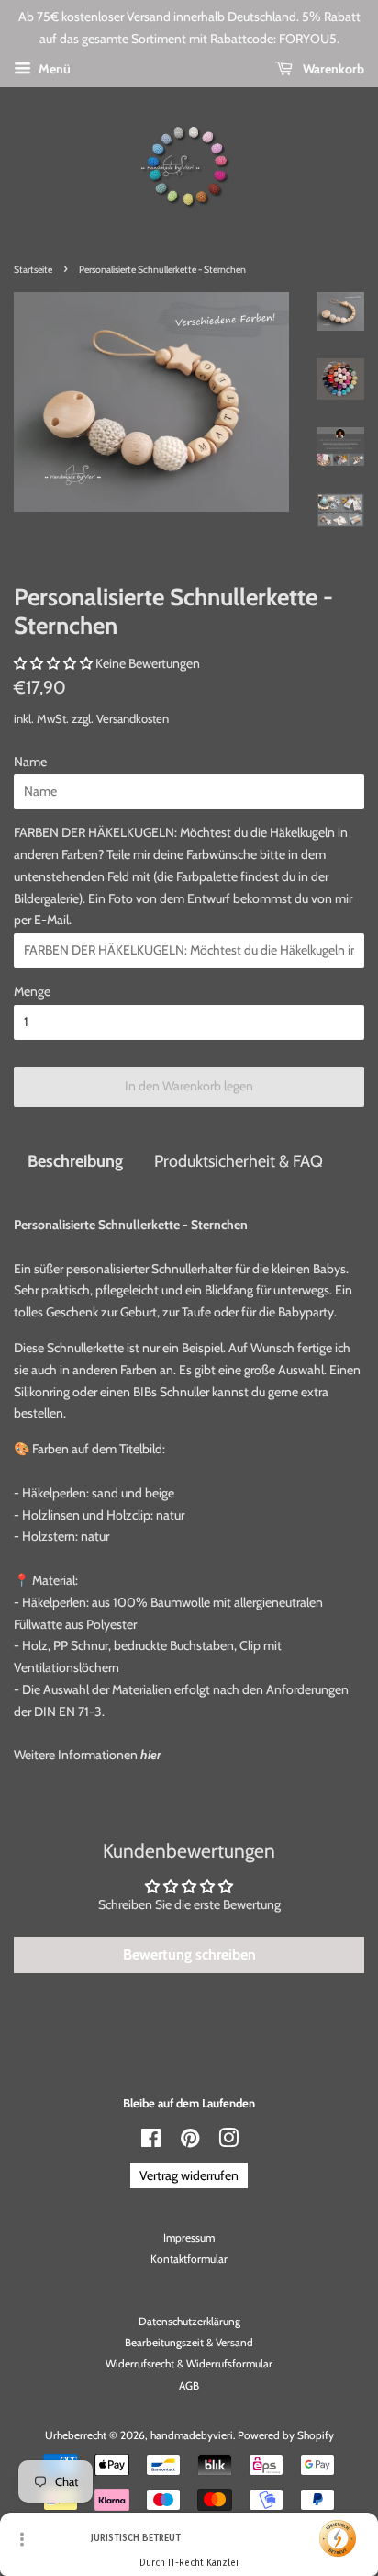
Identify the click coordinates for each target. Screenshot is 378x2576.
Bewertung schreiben (189, 1955)
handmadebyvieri (192, 2435)
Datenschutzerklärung (189, 2322)
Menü (53, 69)
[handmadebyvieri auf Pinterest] (190, 2142)
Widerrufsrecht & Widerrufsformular (189, 2364)
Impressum (189, 2238)
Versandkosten (133, 718)
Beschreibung (75, 1161)
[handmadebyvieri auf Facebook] (151, 2142)
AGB (189, 2386)
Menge (32, 991)
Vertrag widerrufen (189, 2175)
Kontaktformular (189, 2259)
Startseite (33, 270)
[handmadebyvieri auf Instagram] (228, 2142)
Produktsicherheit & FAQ (239, 1161)
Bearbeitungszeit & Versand (189, 2343)
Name (30, 762)
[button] (53, 663)
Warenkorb (332, 69)
